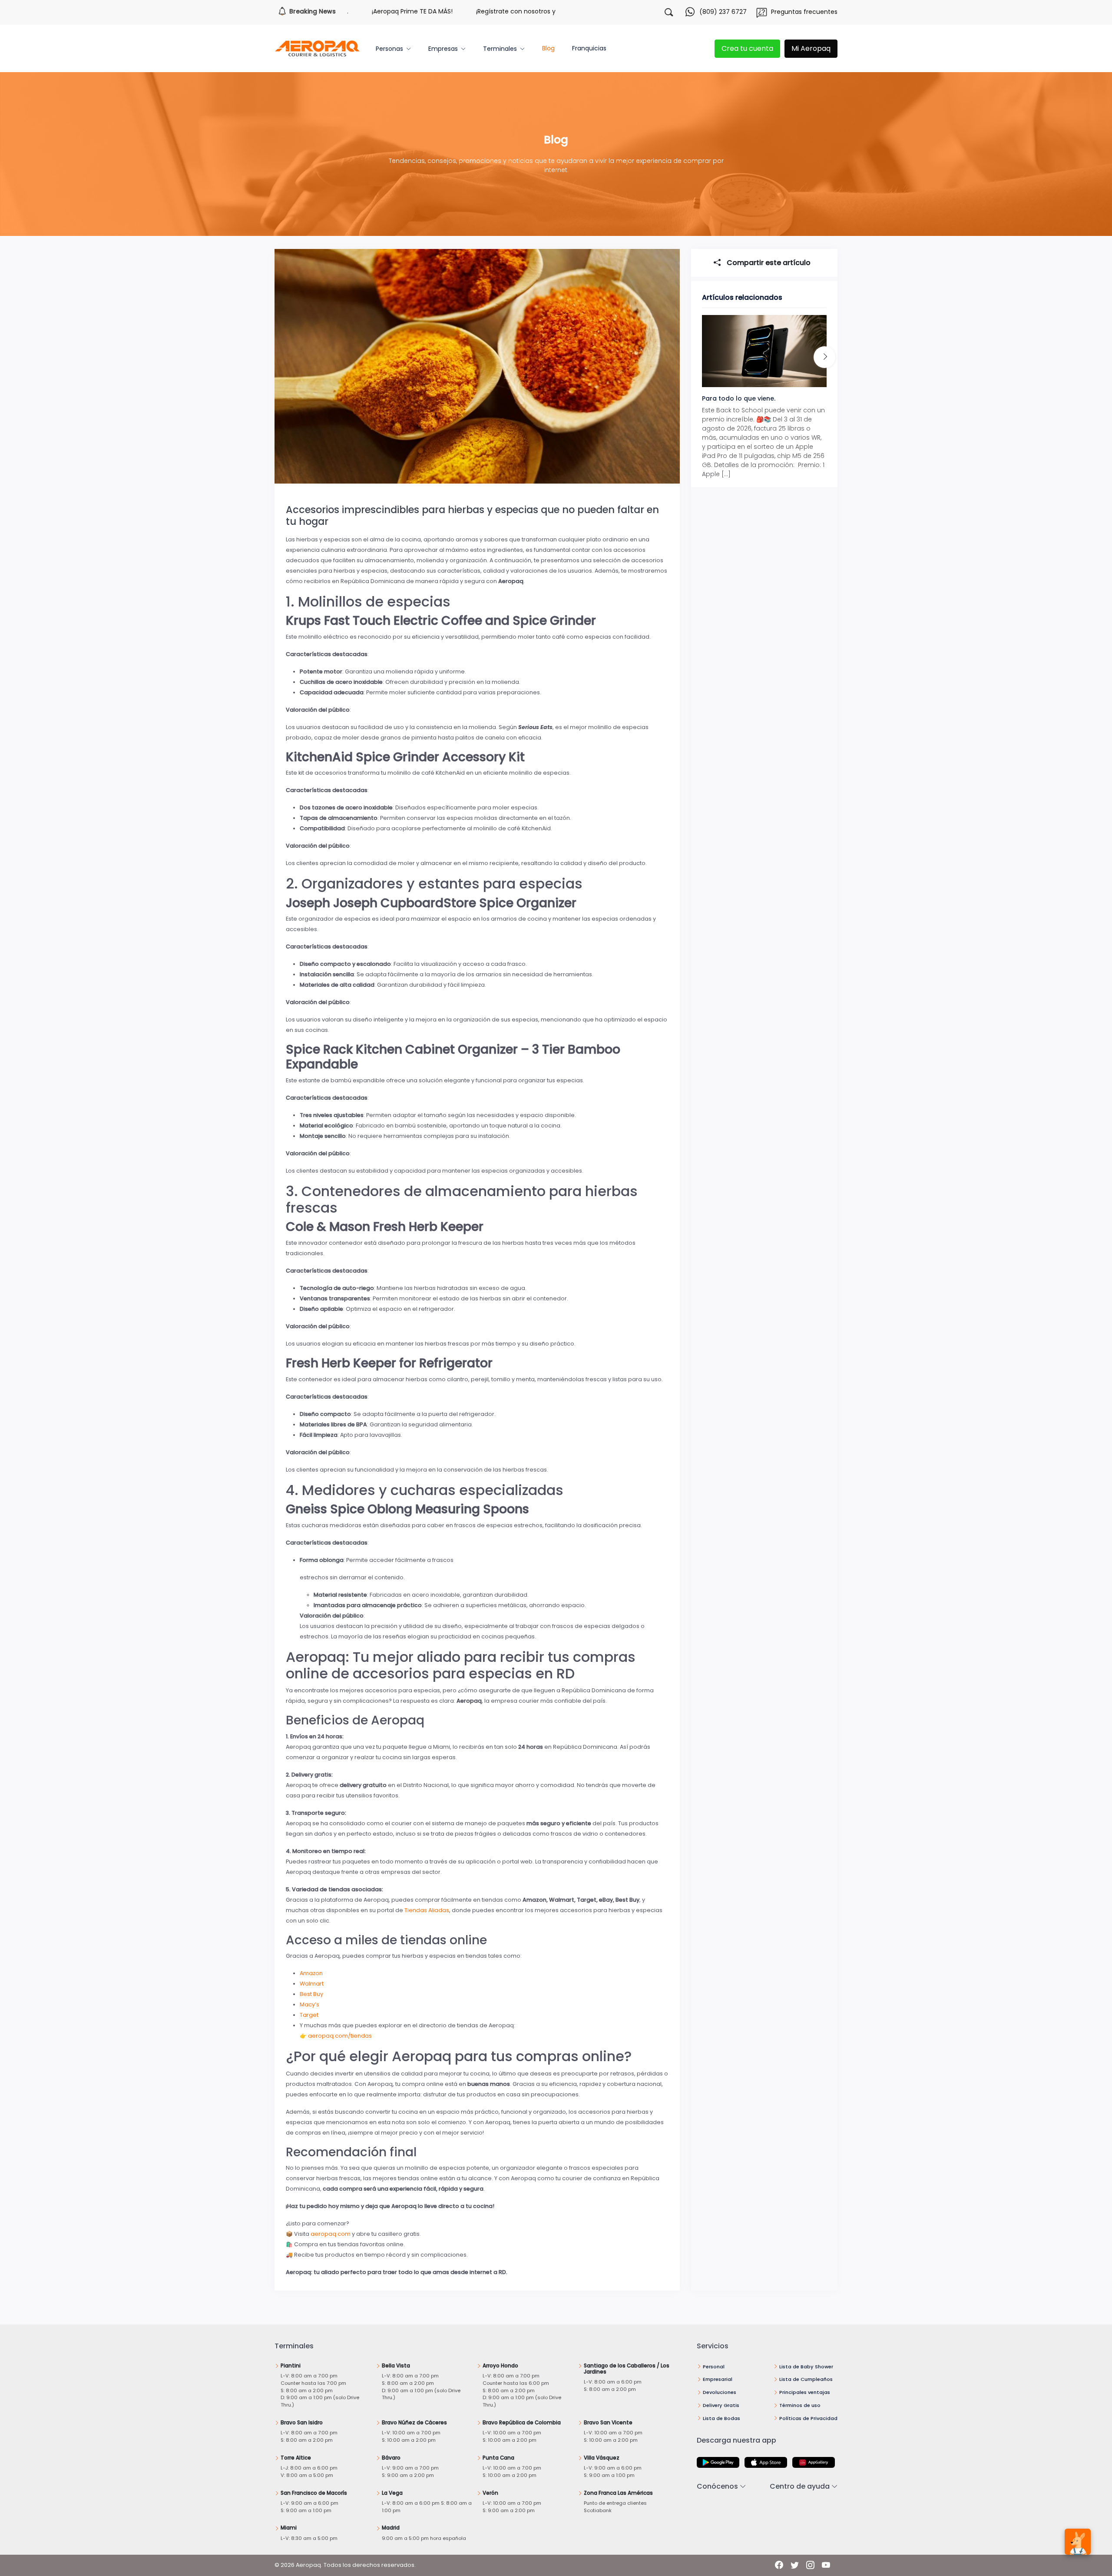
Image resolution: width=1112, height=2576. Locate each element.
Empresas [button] (443, 49)
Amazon (311, 1973)
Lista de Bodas (721, 2418)
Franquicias (589, 48)
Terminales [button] (500, 49)
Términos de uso (800, 2405)
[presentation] (824, 357)
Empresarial (718, 2379)
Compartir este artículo (768, 263)
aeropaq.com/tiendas (340, 2036)
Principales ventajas (805, 2392)
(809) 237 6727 (723, 12)
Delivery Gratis (721, 2405)
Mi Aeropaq (811, 48)
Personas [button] (389, 49)
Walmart (312, 1984)
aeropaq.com (331, 2234)
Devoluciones (720, 2392)
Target (309, 2015)
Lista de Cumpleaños (806, 2379)
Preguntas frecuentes (804, 12)
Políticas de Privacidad (808, 2418)
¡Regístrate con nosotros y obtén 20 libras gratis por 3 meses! (487, 11)
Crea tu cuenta (747, 48)
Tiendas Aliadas (427, 1910)
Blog (548, 48)
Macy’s (309, 2004)
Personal (714, 2367)
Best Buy (311, 1994)
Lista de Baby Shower (806, 2367)
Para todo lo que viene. (739, 398)
